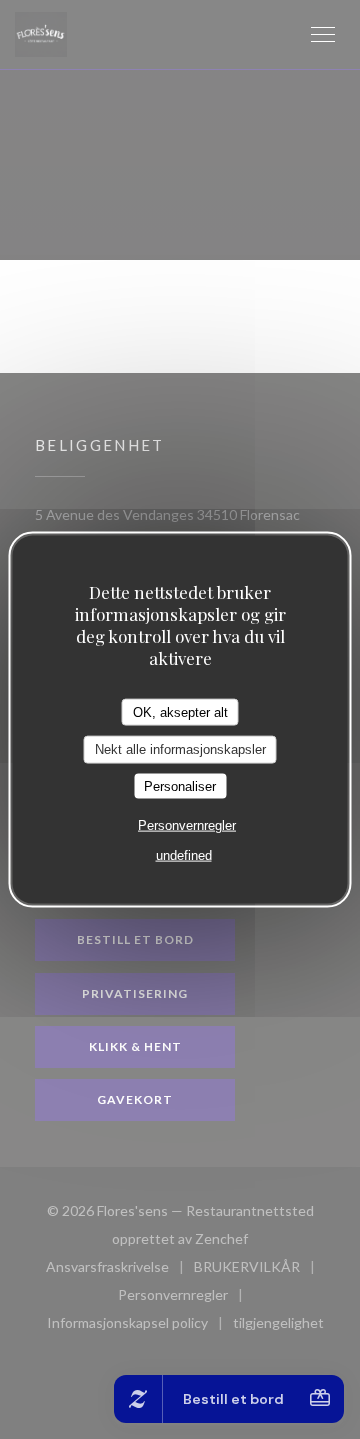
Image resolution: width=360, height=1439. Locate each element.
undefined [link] (184, 855)
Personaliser (180, 785)
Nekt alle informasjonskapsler (180, 749)
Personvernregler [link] (187, 825)
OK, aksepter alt (180, 711)
